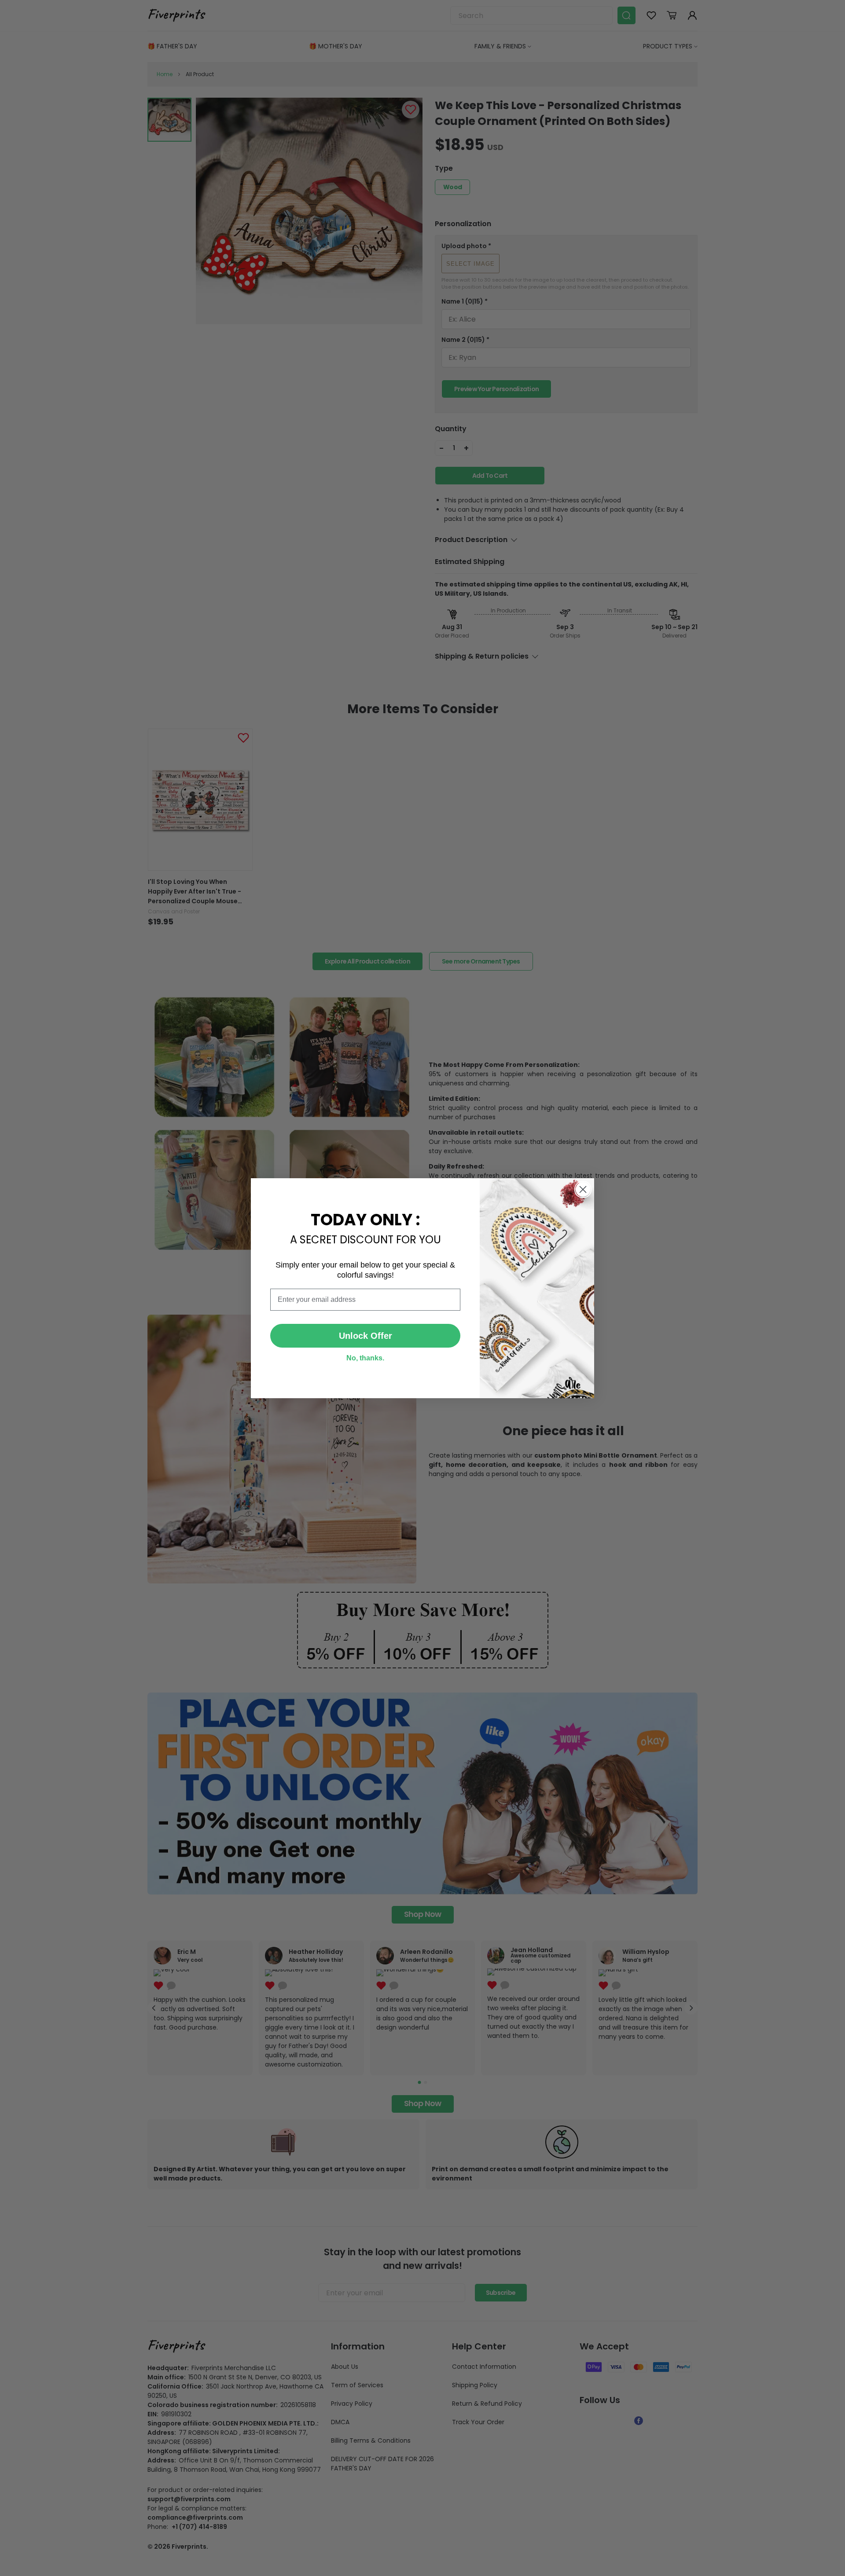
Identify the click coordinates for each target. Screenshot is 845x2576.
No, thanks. (365, 1358)
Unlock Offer (366, 1336)
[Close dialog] (583, 1189)
